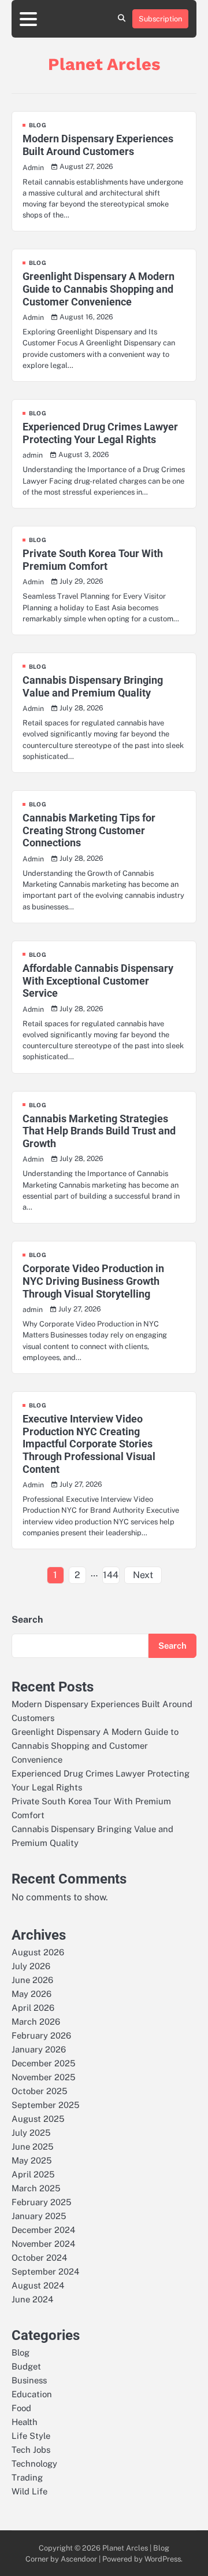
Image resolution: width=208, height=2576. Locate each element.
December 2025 (43, 2063)
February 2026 (41, 2035)
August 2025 (38, 2119)
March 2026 (36, 2022)
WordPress (163, 2559)
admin (33, 455)
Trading (27, 2477)
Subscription (160, 19)
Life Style (31, 2436)
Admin (33, 167)
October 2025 (39, 2091)
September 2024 (45, 2271)
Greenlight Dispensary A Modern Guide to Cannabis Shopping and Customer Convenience (99, 289)
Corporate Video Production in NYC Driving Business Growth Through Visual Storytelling (93, 1281)
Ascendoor (79, 2559)
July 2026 (31, 1966)
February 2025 (41, 2202)
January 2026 (39, 2049)
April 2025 (33, 2174)
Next (143, 1575)
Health (25, 2422)
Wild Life (29, 2491)
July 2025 (31, 2133)
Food (21, 2408)
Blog (38, 125)
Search (27, 1619)
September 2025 (45, 2105)
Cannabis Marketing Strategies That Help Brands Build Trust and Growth (99, 1131)
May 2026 (31, 1994)
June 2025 (32, 2146)
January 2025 (39, 2216)
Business (29, 2380)
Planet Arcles (104, 64)
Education (32, 2394)
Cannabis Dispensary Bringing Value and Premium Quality (93, 686)
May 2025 (31, 2160)
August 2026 (38, 1952)
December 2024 (43, 2230)
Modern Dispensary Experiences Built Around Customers (98, 145)
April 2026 (33, 2008)
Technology (34, 2463)
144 (111, 1575)
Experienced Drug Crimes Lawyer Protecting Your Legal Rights (100, 433)
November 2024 (43, 2244)
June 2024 (32, 2299)
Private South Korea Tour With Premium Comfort (93, 560)
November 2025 (43, 2077)
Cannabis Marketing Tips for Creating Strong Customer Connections (89, 830)
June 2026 (32, 1980)
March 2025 (36, 2188)
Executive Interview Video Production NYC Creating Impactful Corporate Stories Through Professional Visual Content (89, 1444)
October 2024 (39, 2258)
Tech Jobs (31, 2450)
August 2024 (38, 2285)
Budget (26, 2366)
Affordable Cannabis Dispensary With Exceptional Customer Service (98, 981)
